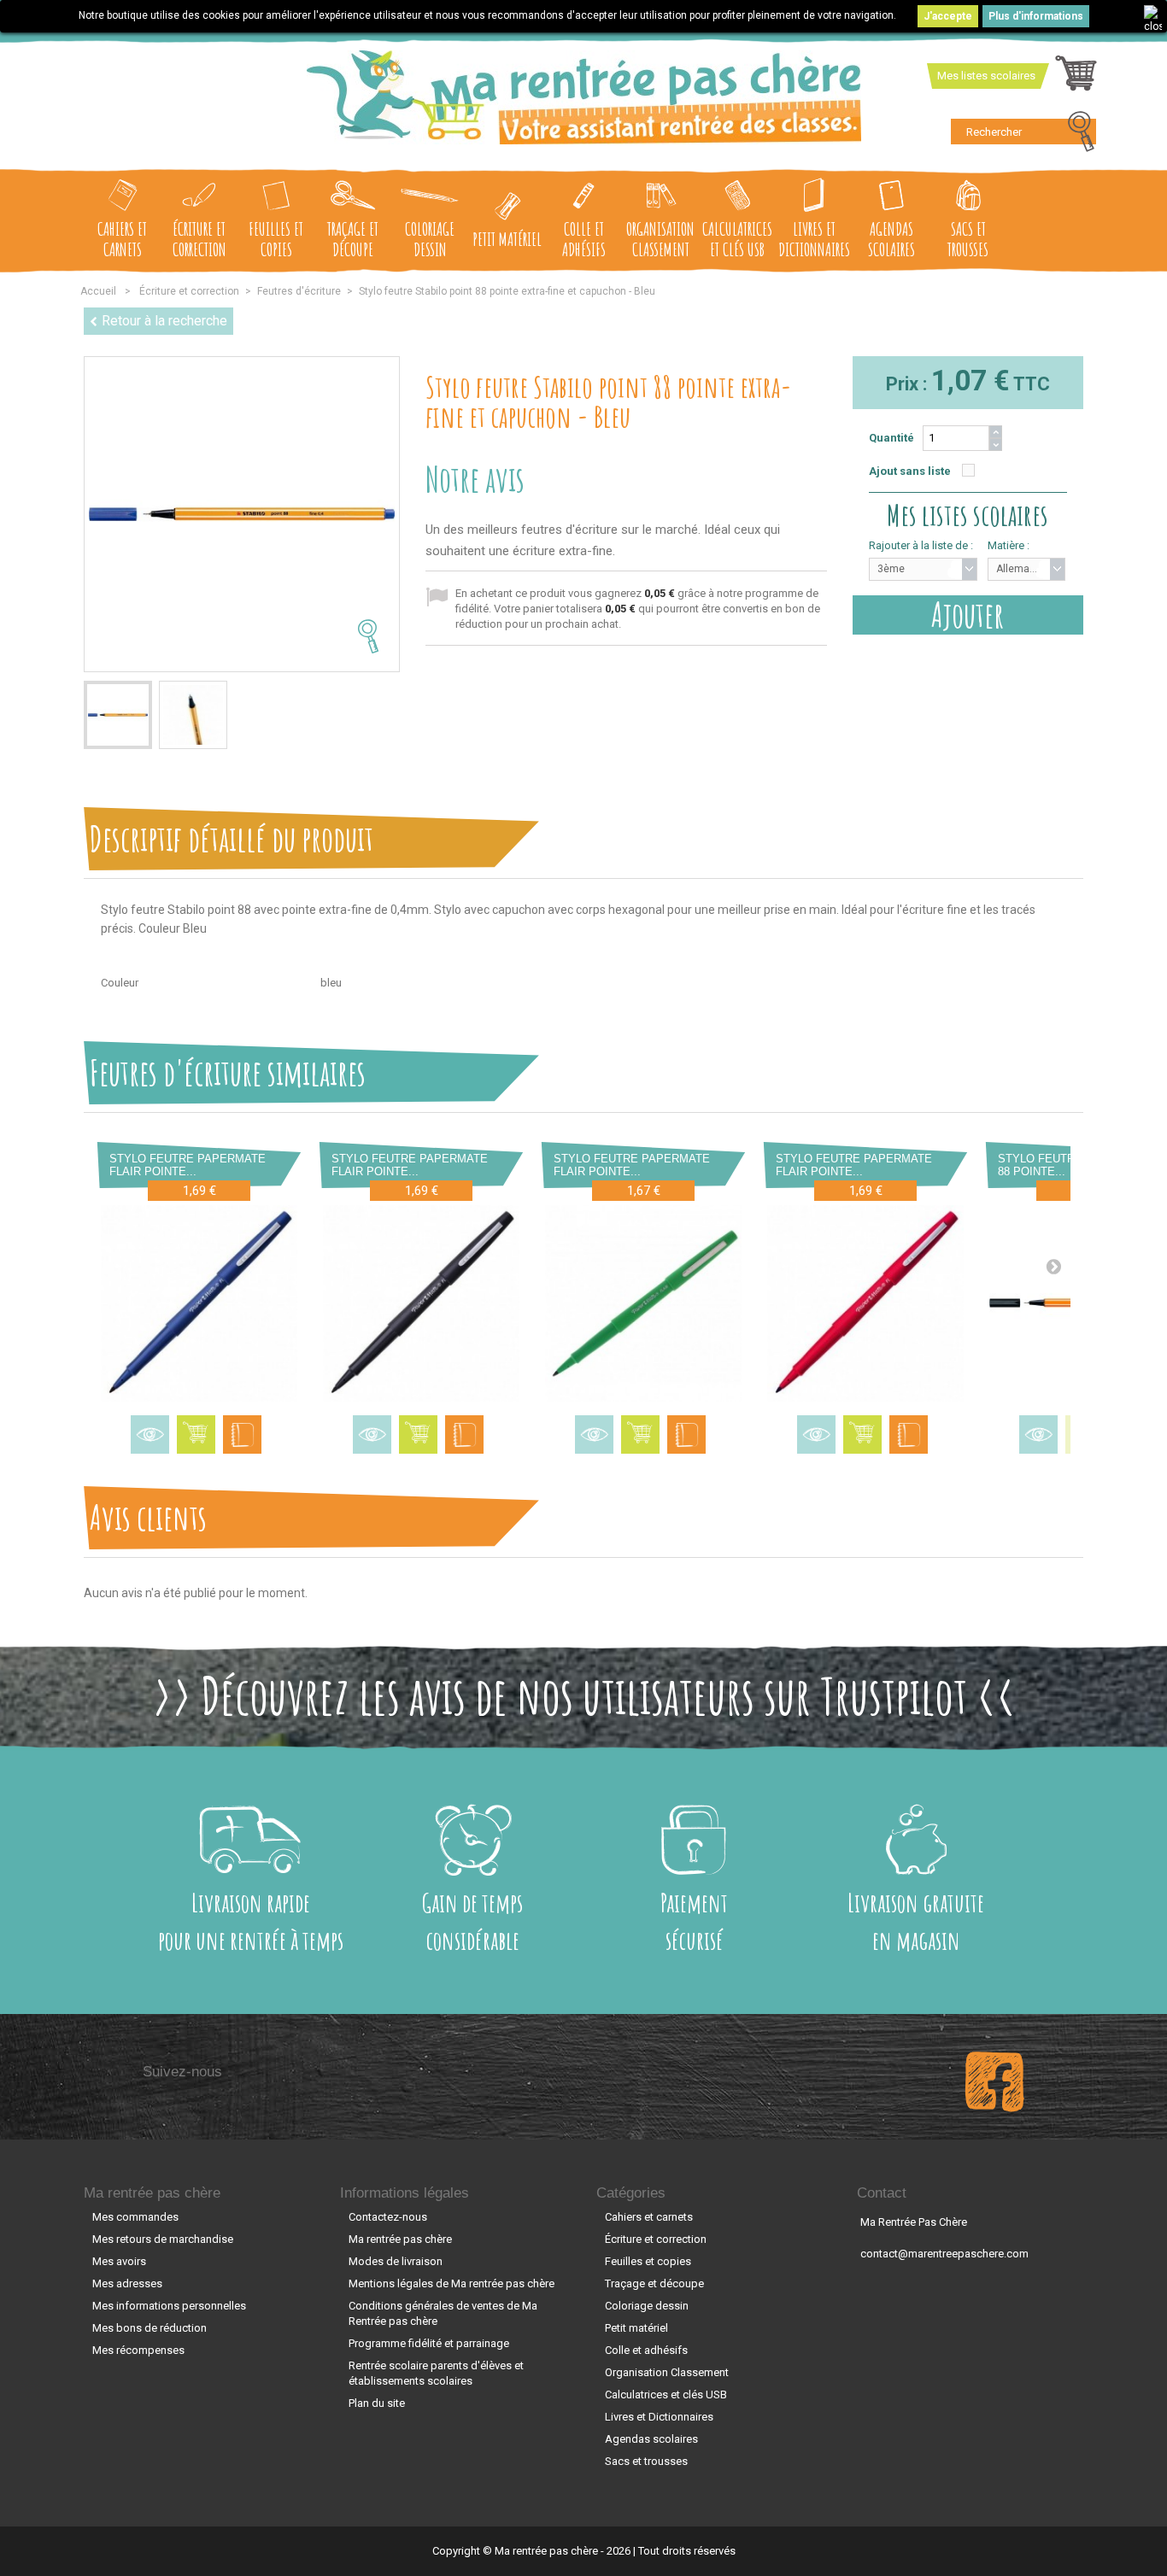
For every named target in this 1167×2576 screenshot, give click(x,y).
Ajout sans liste (910, 471)
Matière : (1009, 545)
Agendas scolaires (891, 239)
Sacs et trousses (968, 239)
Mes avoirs (119, 2261)
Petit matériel (507, 239)
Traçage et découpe (353, 239)
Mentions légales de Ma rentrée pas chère (452, 2283)
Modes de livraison (396, 2261)
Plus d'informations (1036, 16)
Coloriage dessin (430, 239)
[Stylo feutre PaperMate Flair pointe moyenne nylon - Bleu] (199, 1303)
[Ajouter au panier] (196, 1434)
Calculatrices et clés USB (737, 239)
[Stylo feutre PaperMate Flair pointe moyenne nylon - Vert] (643, 1303)
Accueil (98, 291)
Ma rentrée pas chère (152, 2193)
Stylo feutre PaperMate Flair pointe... (188, 1165)
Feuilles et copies (276, 239)
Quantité (891, 438)
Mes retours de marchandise (163, 2239)
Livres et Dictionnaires (814, 239)
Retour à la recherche (164, 321)
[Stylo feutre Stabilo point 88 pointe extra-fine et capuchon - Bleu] (118, 715)
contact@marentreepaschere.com (944, 2254)
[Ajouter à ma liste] (242, 1434)
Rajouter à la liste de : (921, 545)
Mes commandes (135, 2217)
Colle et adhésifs (584, 239)
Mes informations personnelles (169, 2306)
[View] (150, 1434)
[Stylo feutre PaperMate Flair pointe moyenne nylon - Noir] (421, 1303)
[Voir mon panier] (1076, 78)
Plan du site (377, 2403)
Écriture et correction (199, 239)
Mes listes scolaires (986, 76)
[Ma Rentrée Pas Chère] (584, 97)
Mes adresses (127, 2283)
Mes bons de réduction (150, 2328)
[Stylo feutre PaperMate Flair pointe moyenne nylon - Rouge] (865, 1303)
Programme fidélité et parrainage (429, 2343)
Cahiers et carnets (122, 239)
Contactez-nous (388, 2217)
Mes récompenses (138, 2350)
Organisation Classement (660, 239)
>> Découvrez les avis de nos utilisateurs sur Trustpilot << (584, 1695)
